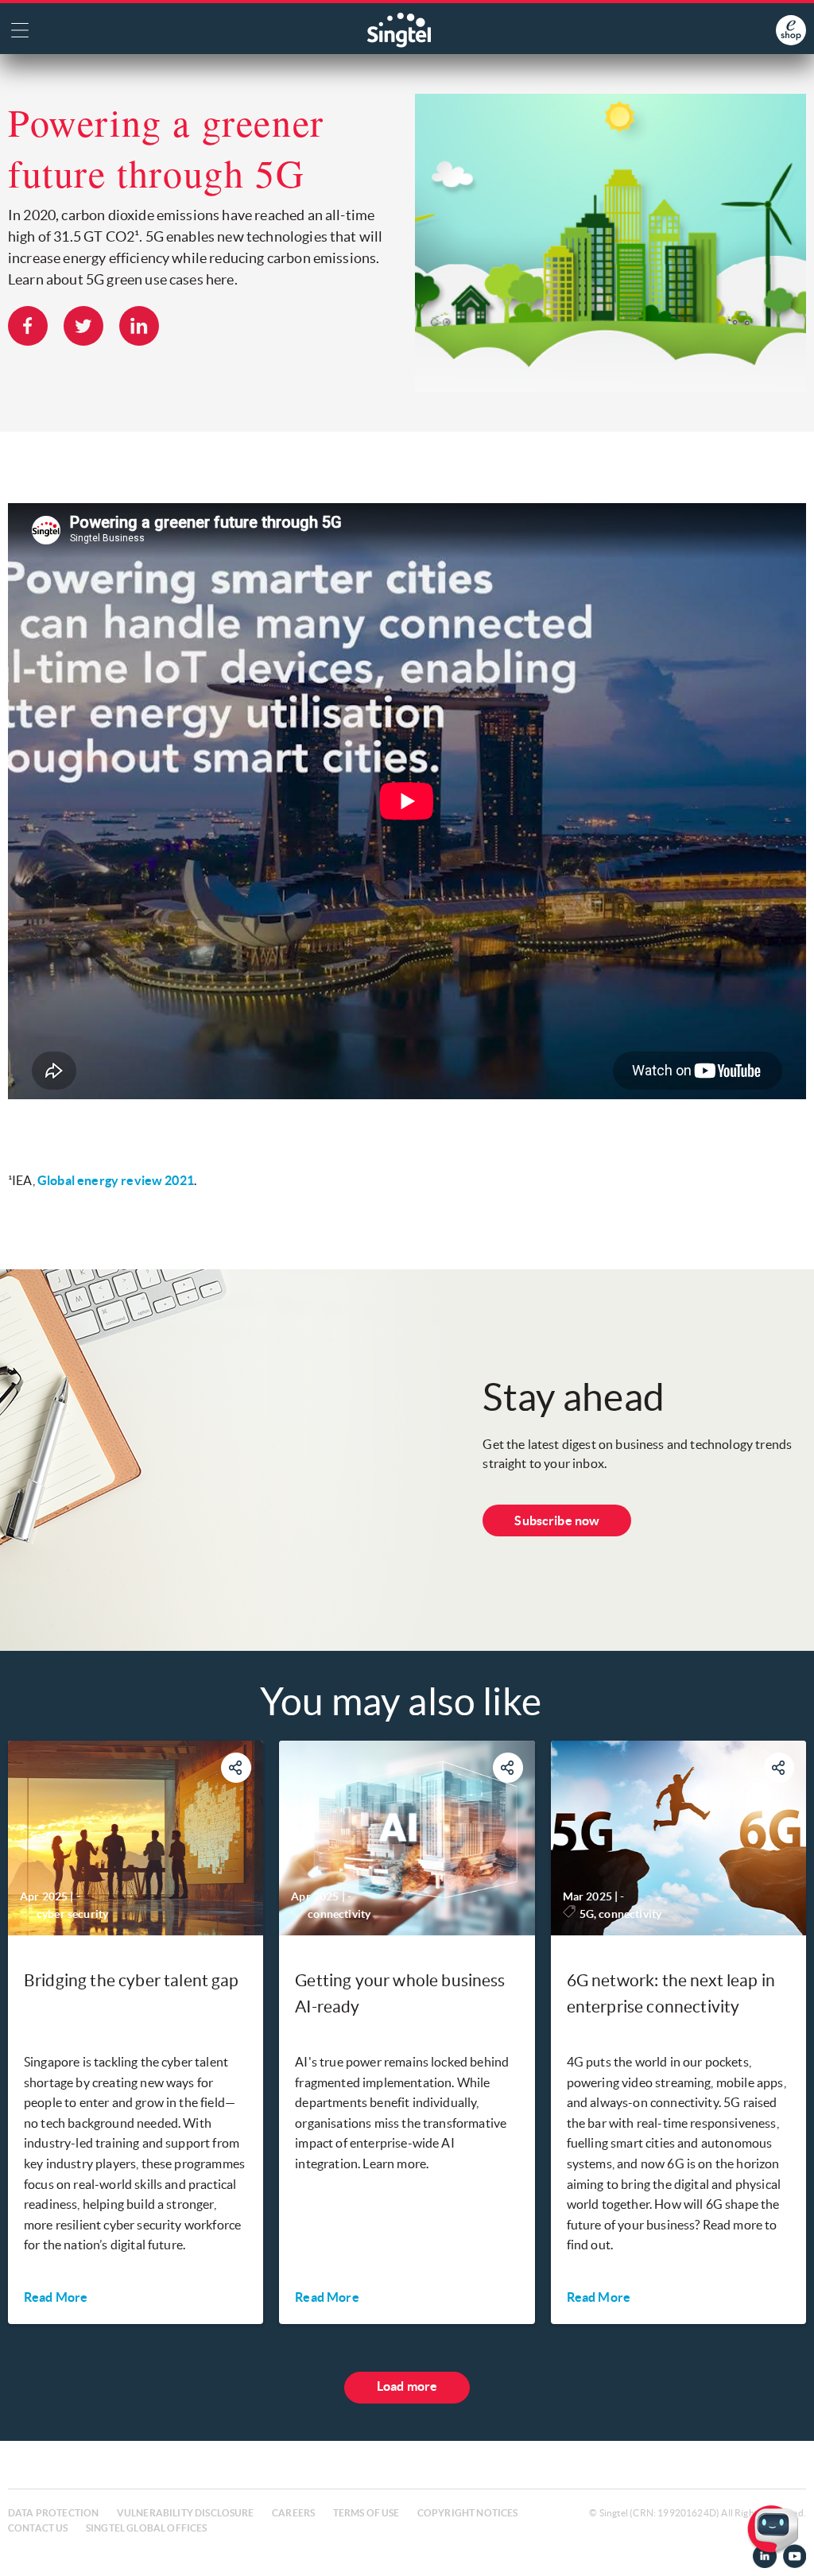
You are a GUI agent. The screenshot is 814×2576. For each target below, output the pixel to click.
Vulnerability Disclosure (186, 2513)
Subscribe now (557, 1520)
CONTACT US (38, 2528)
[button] (789, 2551)
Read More (56, 2297)
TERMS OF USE (366, 2513)
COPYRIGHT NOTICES (468, 2513)
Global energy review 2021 (116, 1180)
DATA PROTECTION (53, 2513)
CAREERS (293, 2513)
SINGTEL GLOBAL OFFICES (147, 2528)
